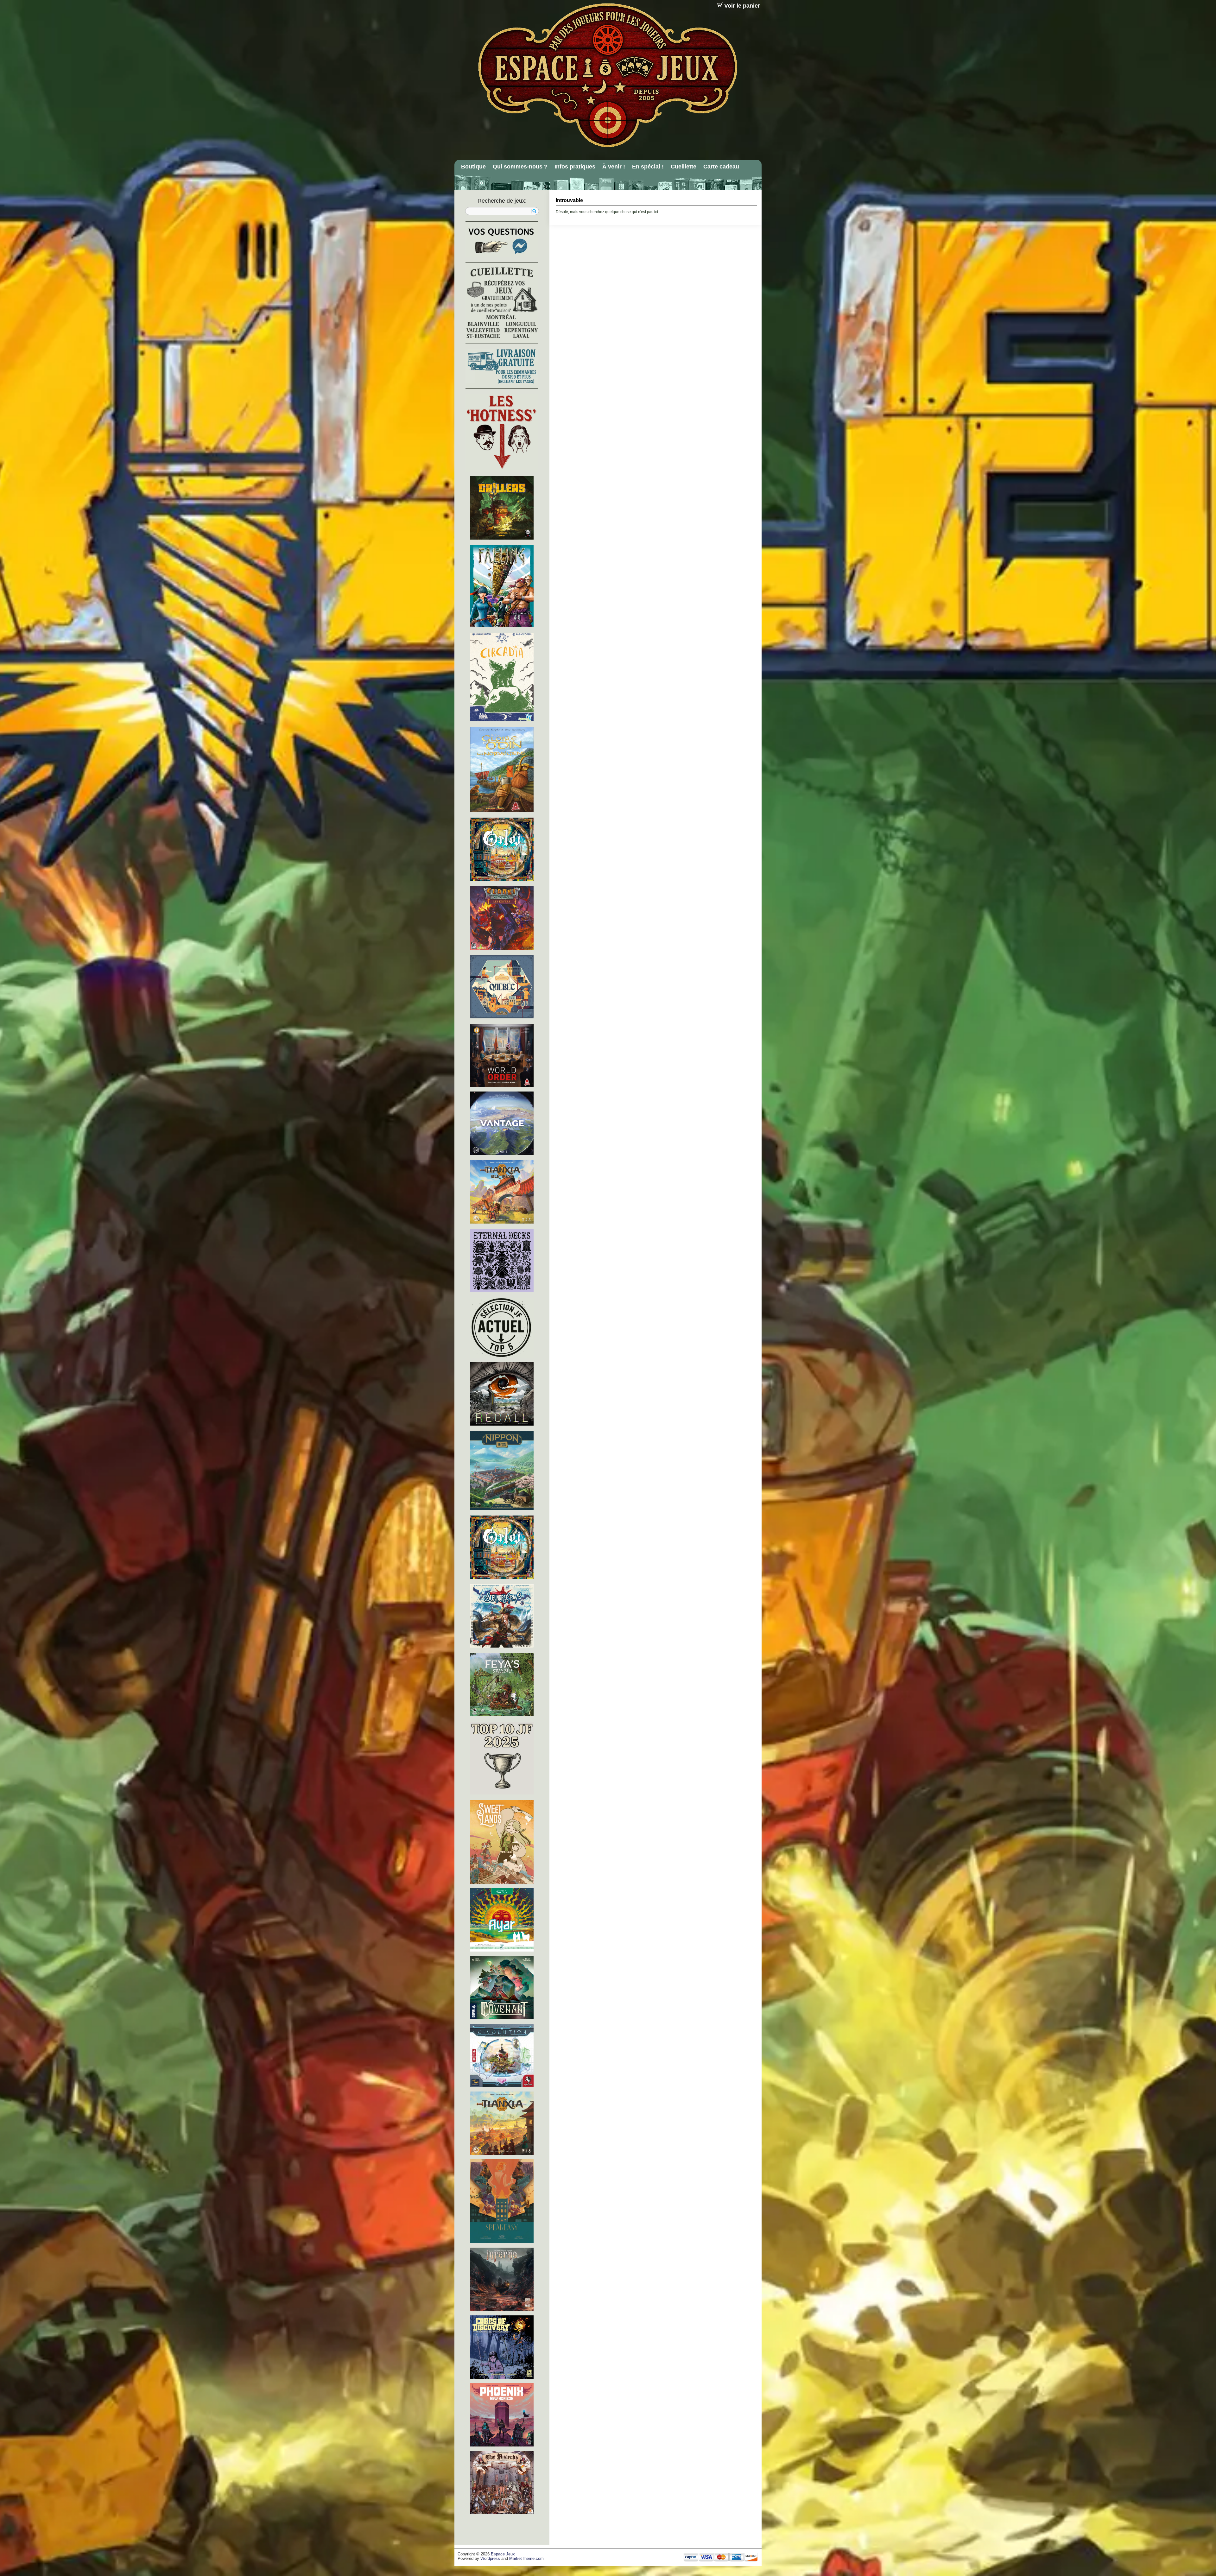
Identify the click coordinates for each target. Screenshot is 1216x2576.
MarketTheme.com (526, 2559)
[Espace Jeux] (607, 75)
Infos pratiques (575, 167)
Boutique (473, 167)
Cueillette (684, 167)
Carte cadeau (721, 167)
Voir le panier (742, 6)
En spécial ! (648, 167)
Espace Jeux (503, 2554)
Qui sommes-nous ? (520, 167)
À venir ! (614, 167)
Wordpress (490, 2559)
